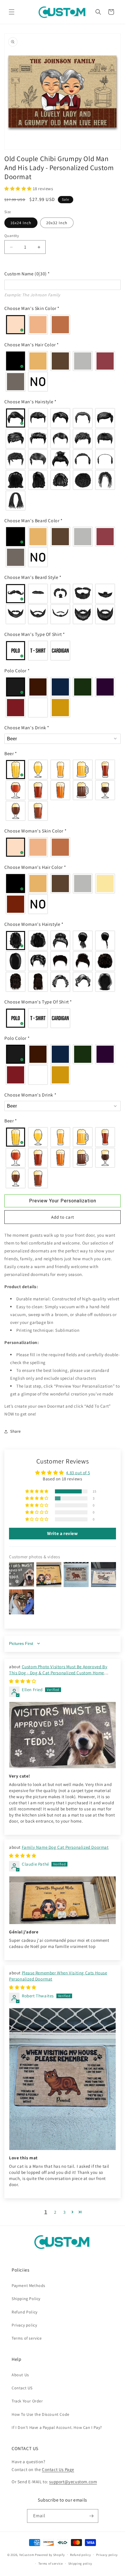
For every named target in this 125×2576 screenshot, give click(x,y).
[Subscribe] (92, 2516)
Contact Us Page (58, 2469)
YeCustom (27, 2554)
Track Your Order (27, 2401)
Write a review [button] (62, 1533)
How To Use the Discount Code (41, 2414)
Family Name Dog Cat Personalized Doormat (65, 1847)
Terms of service (27, 2338)
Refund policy (80, 2555)
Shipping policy (80, 2563)
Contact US (22, 2388)
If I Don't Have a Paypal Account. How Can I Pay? (57, 2427)
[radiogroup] (63, 325)
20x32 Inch (57, 223)
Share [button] (16, 1431)
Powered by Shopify (50, 2554)
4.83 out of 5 (78, 1473)
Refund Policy (25, 2312)
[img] (23, 1681)
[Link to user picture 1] (63, 1735)
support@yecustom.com (73, 2482)
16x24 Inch (21, 223)
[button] (12, 12)
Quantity (12, 236)
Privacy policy (24, 2325)
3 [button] (65, 2212)
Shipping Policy (26, 2299)
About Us (20, 2375)
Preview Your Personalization (63, 1201)
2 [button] (55, 2212)
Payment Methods (28, 2286)
